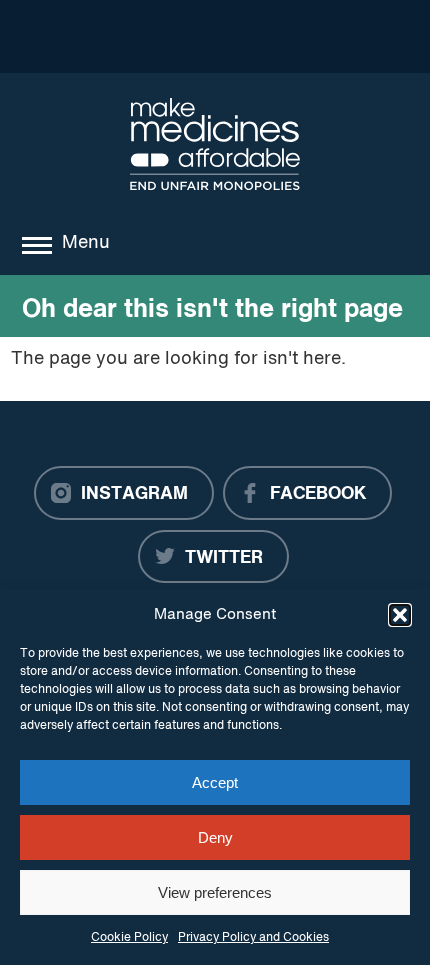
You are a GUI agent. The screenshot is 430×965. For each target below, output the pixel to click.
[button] (400, 615)
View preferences (215, 892)
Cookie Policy (129, 938)
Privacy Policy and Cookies (253, 938)
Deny (215, 837)
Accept (215, 782)
